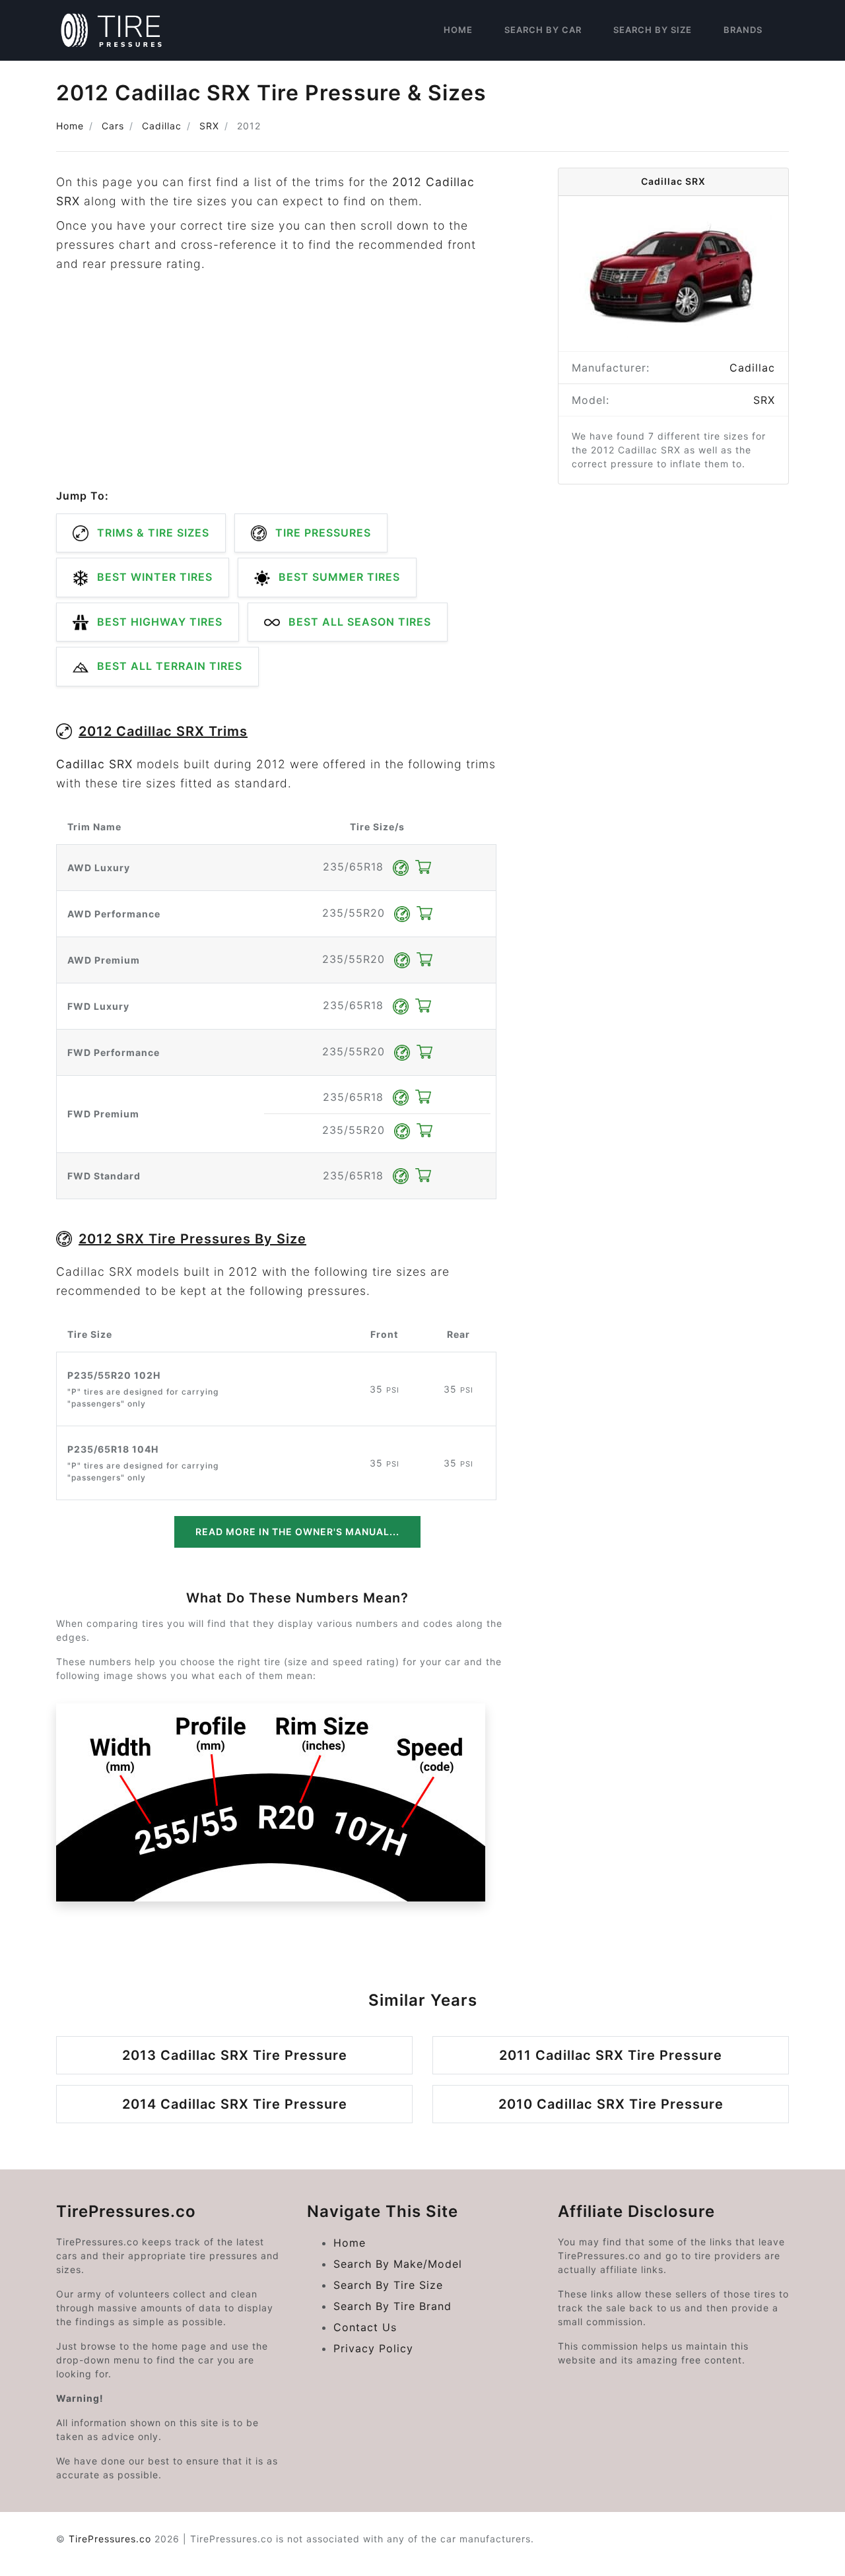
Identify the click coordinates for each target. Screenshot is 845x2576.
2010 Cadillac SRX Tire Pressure (611, 2104)
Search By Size (653, 30)
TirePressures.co (110, 2539)
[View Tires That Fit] (423, 867)
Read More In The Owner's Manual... (297, 1532)
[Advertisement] (276, 381)
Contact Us (365, 2327)
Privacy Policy (373, 2348)
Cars (113, 126)
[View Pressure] (402, 867)
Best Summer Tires (338, 577)
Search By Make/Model (398, 2264)
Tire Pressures (321, 533)
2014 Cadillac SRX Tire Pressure (235, 2104)
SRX (209, 126)
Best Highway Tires (158, 622)
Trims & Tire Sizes (152, 533)
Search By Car (543, 30)
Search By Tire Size (388, 2285)
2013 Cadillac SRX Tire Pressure (235, 2055)
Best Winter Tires (153, 577)
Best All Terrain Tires (168, 666)
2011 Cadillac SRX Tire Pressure (611, 2055)
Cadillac (162, 126)
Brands (743, 30)
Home (458, 30)
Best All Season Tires (358, 622)
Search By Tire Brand (392, 2306)
